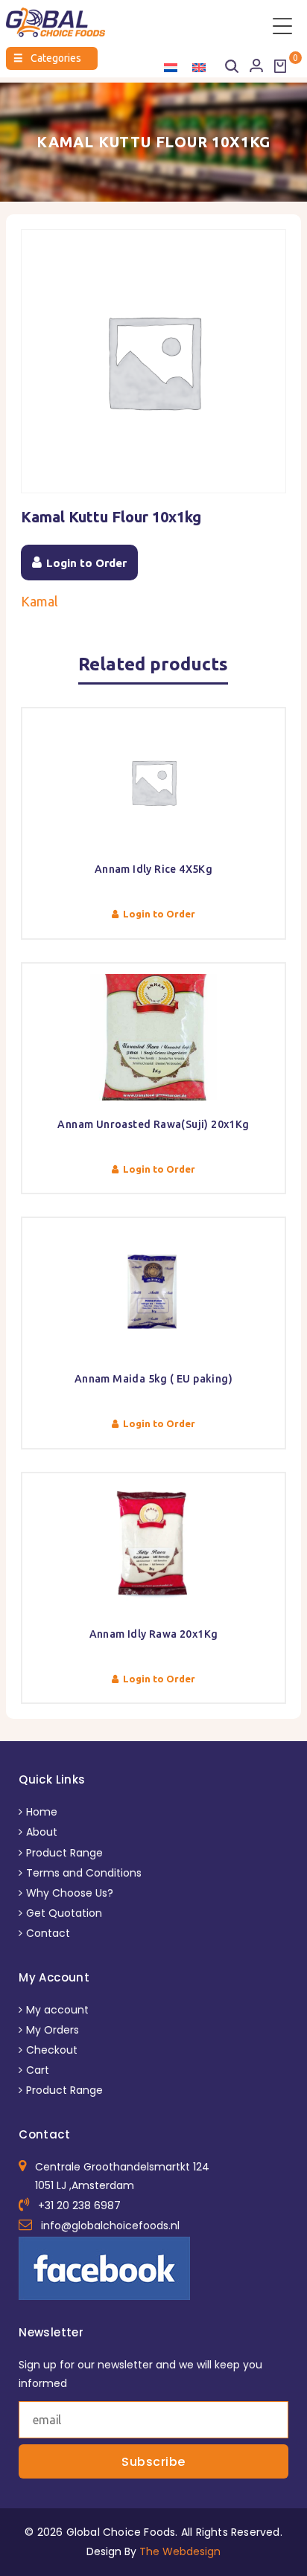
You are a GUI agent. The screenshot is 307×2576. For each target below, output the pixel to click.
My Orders (53, 2030)
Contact (48, 1933)
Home (42, 1812)
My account (57, 2010)
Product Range (64, 1853)
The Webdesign (180, 2551)
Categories (47, 58)
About (42, 1832)
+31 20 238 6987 (79, 2205)
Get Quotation (64, 1913)
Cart (38, 2070)
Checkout (52, 2050)
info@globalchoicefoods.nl (110, 2226)
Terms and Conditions (84, 1873)
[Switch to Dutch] (171, 67)
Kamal (39, 601)
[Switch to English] (199, 67)
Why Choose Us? (70, 1893)
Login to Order (86, 563)
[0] (280, 66)
